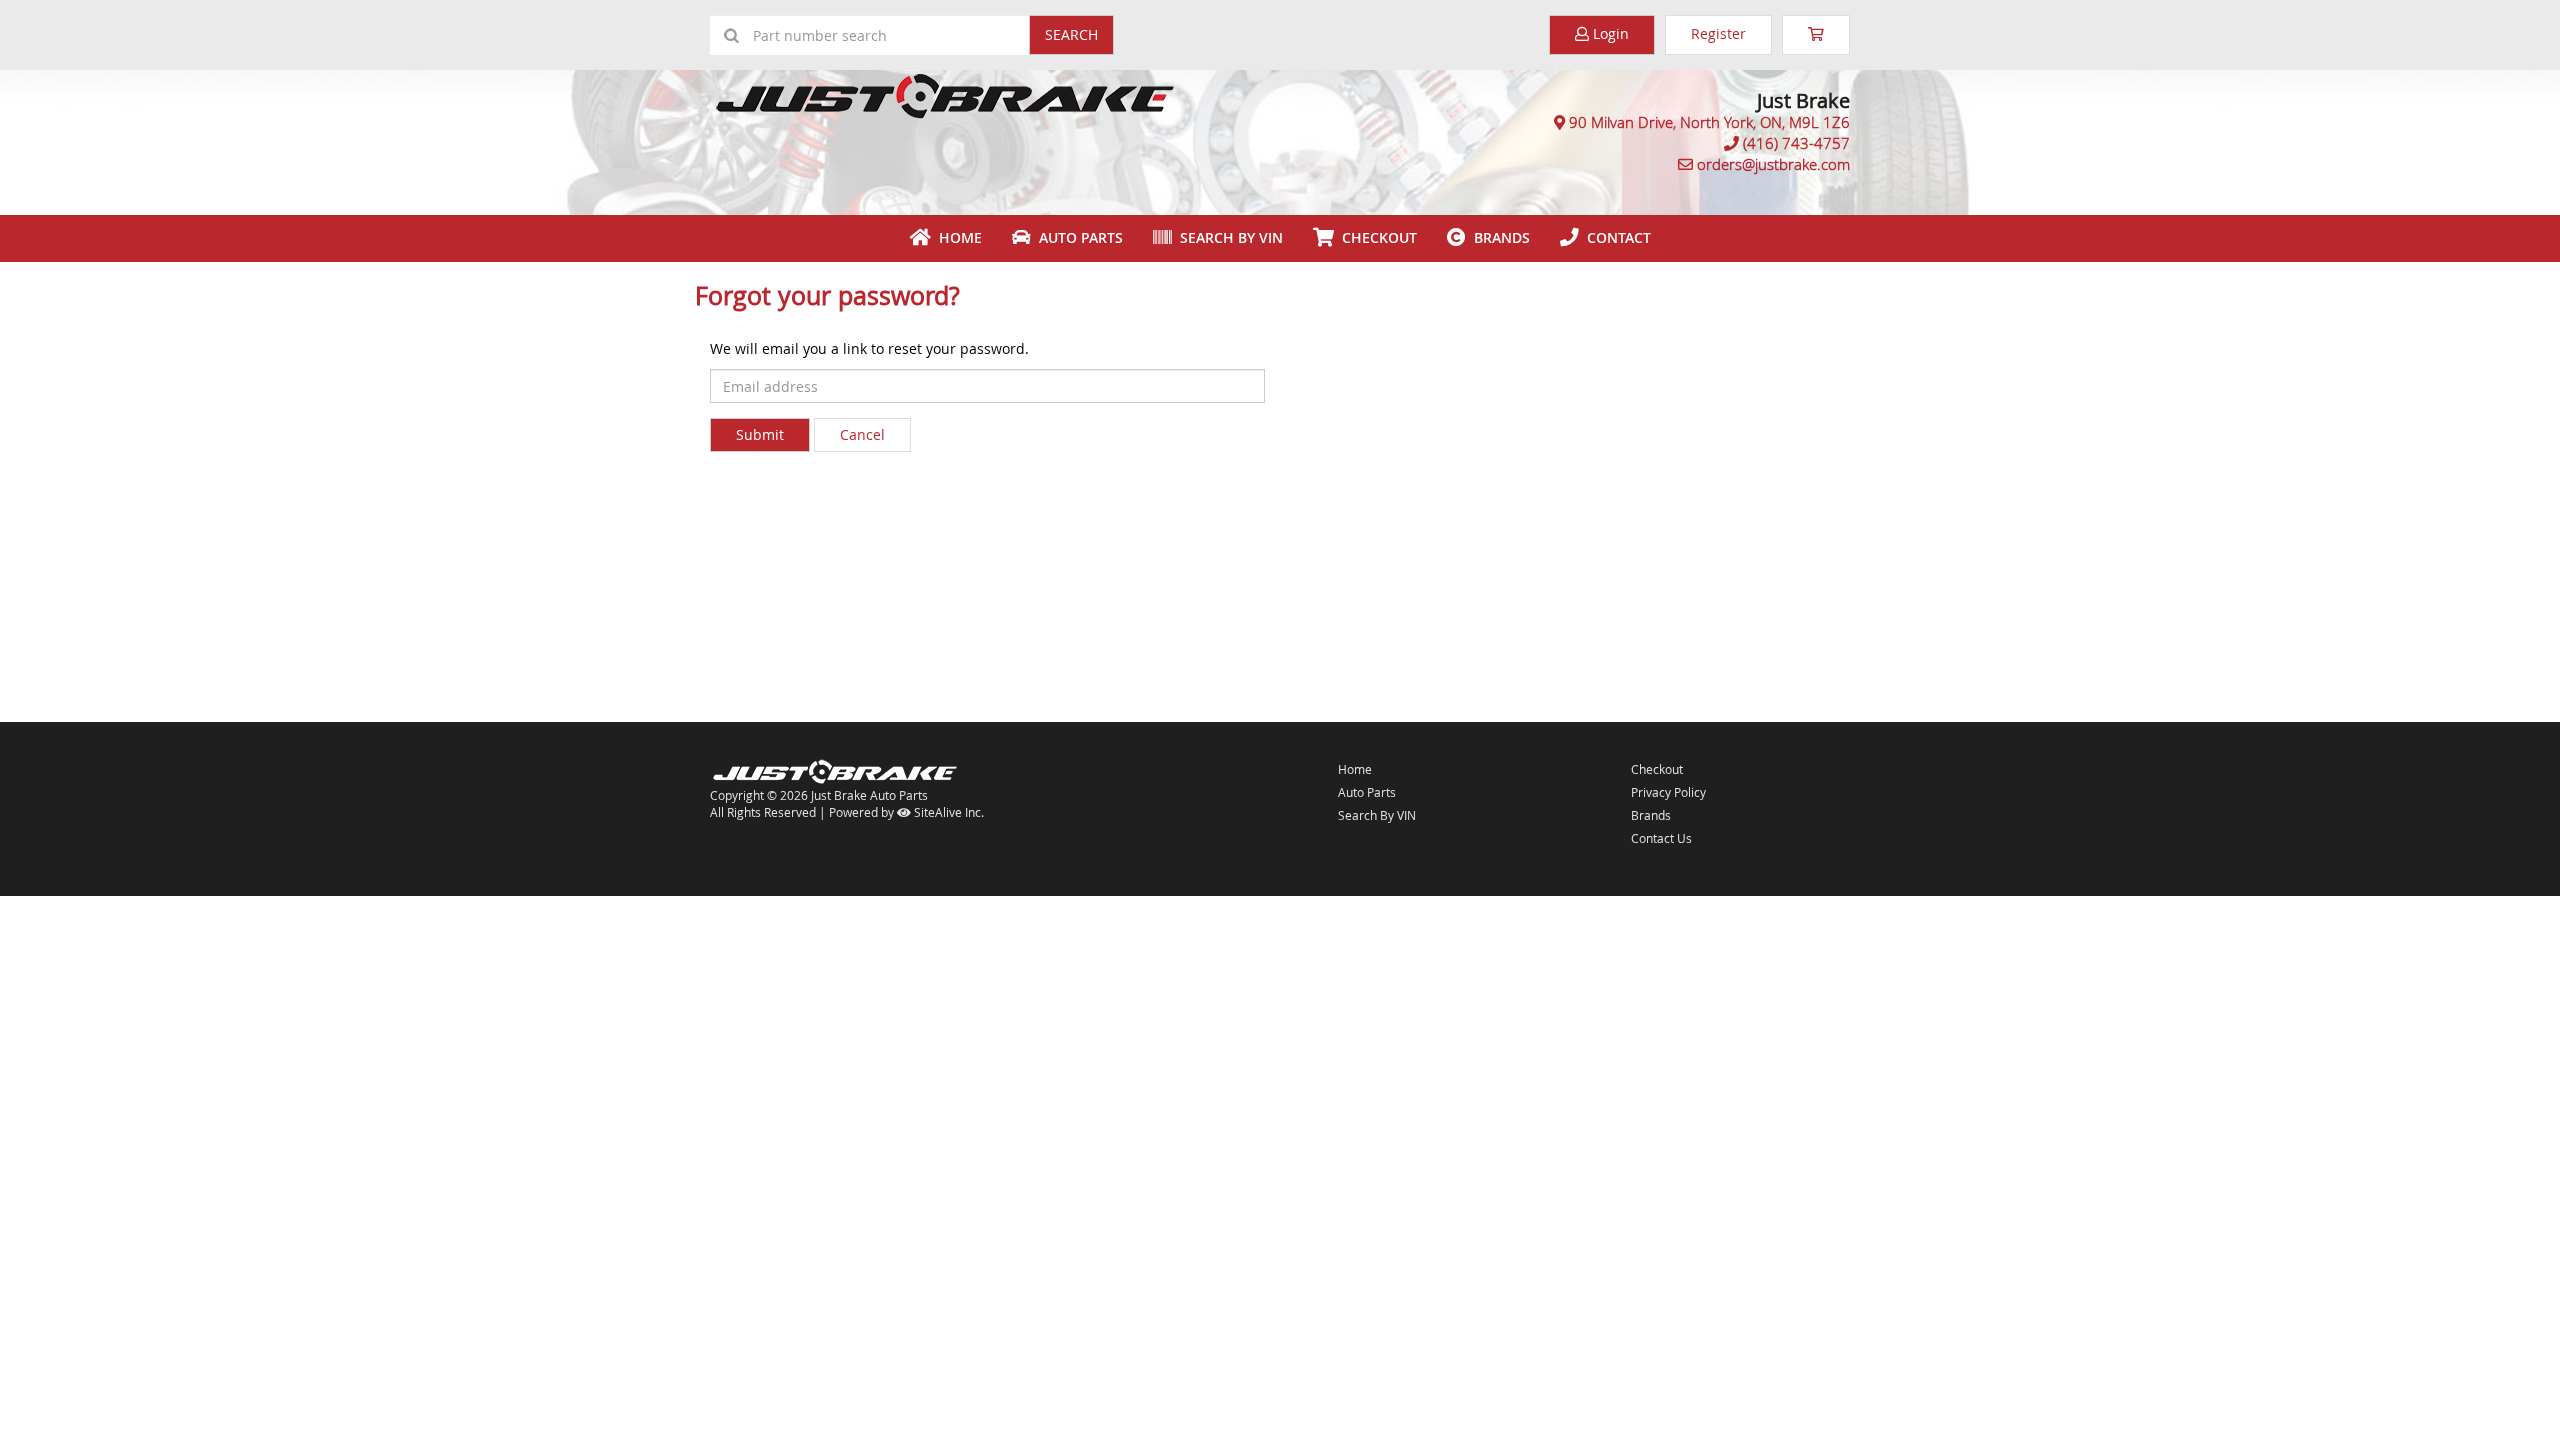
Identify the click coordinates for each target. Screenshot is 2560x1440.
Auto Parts (1077, 237)
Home (956, 237)
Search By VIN (1227, 237)
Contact (1615, 237)
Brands (1498, 237)
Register (1718, 33)
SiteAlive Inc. (947, 812)
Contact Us (1661, 838)
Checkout (1657, 769)
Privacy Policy (1668, 792)
